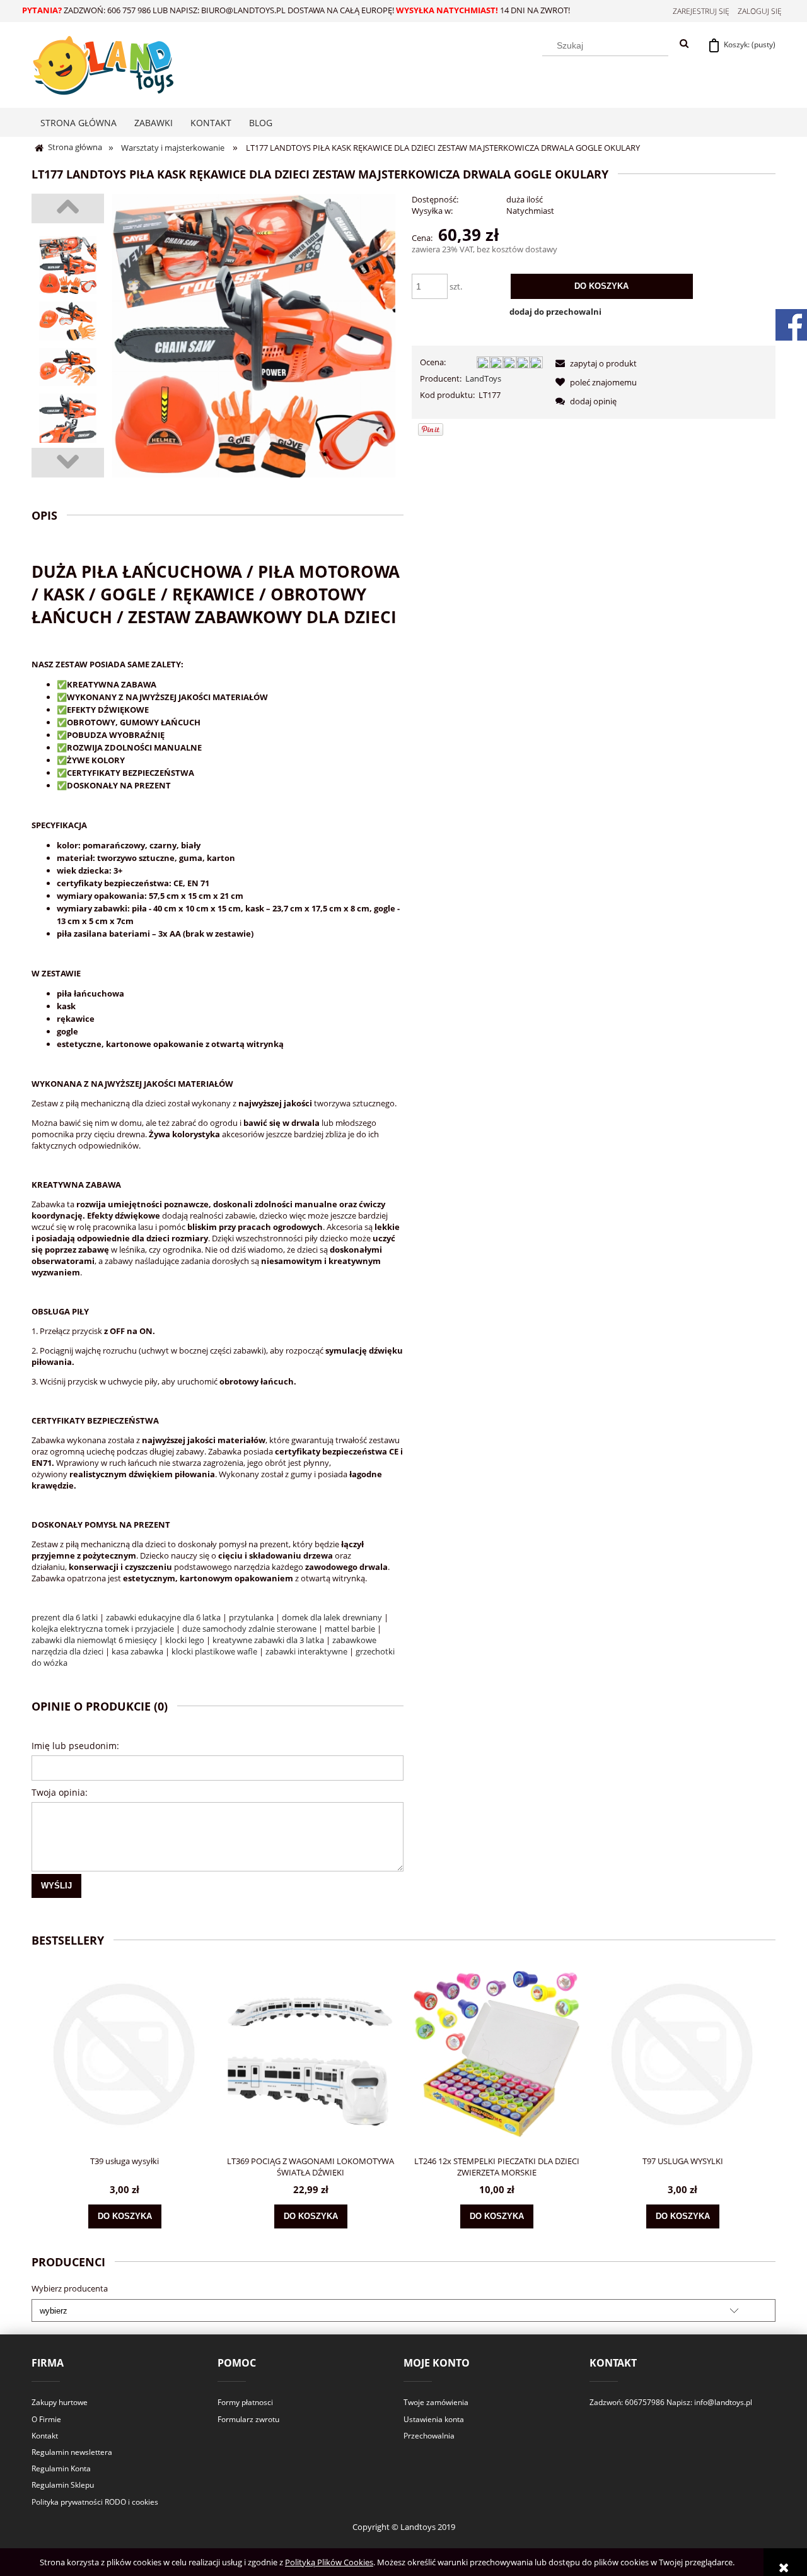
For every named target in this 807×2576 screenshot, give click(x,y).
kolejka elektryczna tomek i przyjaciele (103, 1629)
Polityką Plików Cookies (329, 2562)
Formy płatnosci (245, 2402)
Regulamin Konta (61, 2468)
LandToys (483, 378)
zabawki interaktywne (306, 1651)
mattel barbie (350, 1629)
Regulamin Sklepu (63, 2485)
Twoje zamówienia (436, 2402)
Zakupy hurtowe (60, 2402)
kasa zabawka (137, 1651)
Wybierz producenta (70, 2288)
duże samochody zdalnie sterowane (249, 1629)
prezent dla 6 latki (65, 1617)
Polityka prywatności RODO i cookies (95, 2502)
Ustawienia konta (434, 2419)
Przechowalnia (429, 2436)
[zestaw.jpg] (68, 321)
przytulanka (251, 1617)
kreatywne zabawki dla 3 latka (268, 1640)
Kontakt (45, 2436)
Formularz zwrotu (248, 2419)
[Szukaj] (684, 44)
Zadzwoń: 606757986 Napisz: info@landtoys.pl (671, 2402)
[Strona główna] (102, 63)
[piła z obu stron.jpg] (68, 420)
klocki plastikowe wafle (214, 1651)
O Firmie (46, 2419)
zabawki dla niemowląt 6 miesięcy (94, 1640)
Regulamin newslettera (72, 2452)
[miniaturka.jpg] (68, 265)
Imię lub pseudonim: (75, 1746)
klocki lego (185, 1640)
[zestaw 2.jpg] (68, 367)
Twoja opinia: (60, 1792)
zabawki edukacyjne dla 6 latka (163, 1617)
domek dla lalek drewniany (332, 1617)
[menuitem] (78, 123)
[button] (594, 363)
